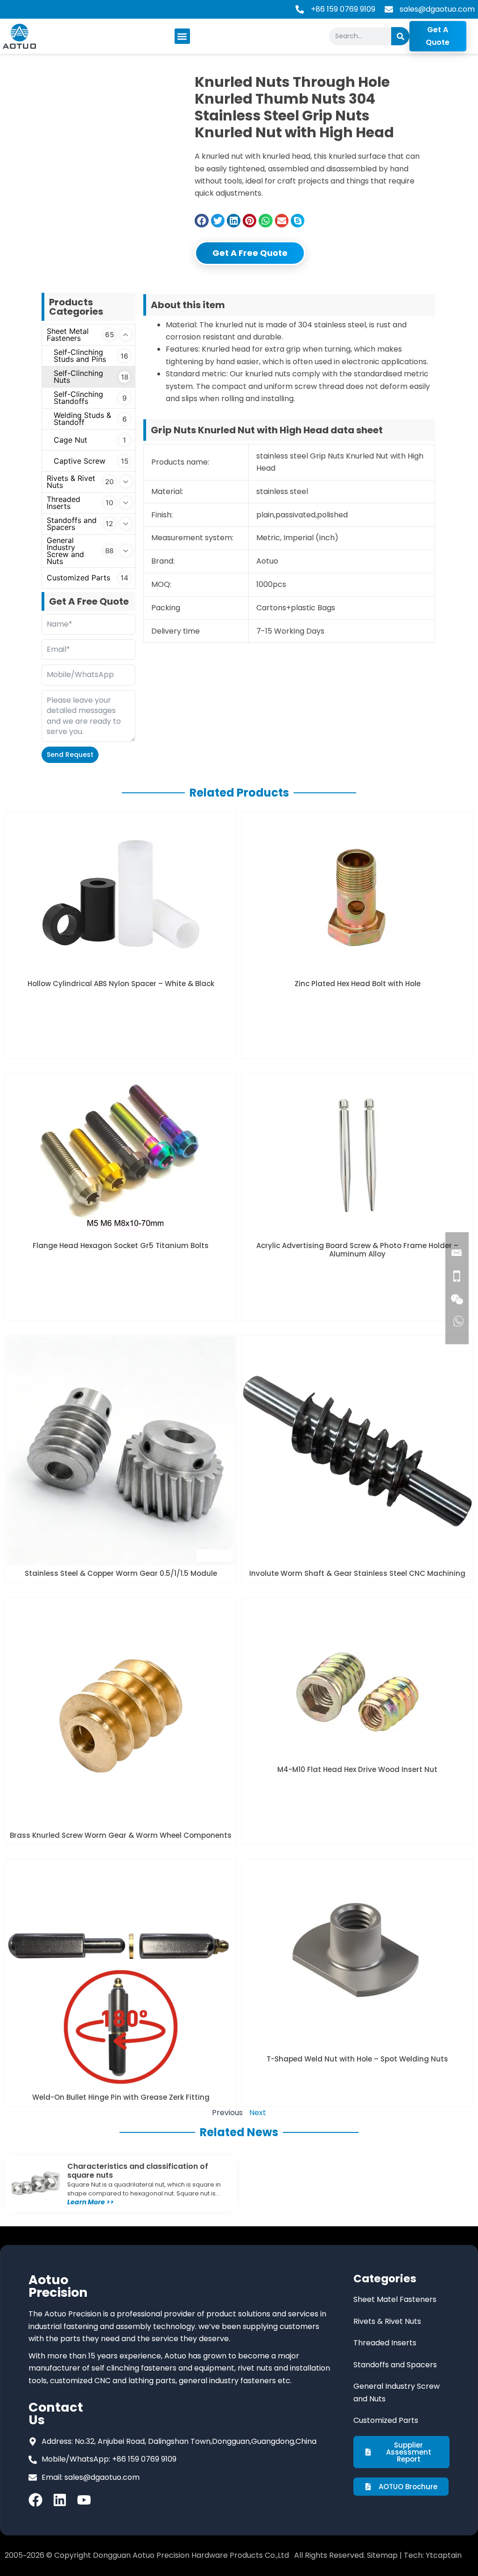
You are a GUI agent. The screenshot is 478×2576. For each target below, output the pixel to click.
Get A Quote (438, 36)
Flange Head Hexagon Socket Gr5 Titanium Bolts (121, 1246)
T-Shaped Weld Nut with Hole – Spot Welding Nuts (357, 2059)
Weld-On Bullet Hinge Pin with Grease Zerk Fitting (121, 2097)
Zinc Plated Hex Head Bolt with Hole (358, 984)
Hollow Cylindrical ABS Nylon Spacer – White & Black (121, 984)
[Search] (400, 36)
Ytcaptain (444, 2555)
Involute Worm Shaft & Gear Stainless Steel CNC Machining (357, 1573)
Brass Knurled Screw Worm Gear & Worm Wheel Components (121, 1835)
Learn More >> (91, 2202)
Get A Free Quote (250, 253)
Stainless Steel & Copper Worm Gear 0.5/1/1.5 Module (121, 1573)
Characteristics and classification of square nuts (138, 2171)
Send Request (70, 755)
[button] (182, 36)
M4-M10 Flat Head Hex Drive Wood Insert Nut (357, 1769)
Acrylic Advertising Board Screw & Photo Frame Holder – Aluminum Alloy (357, 1250)
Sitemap (382, 2555)
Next (258, 2113)
